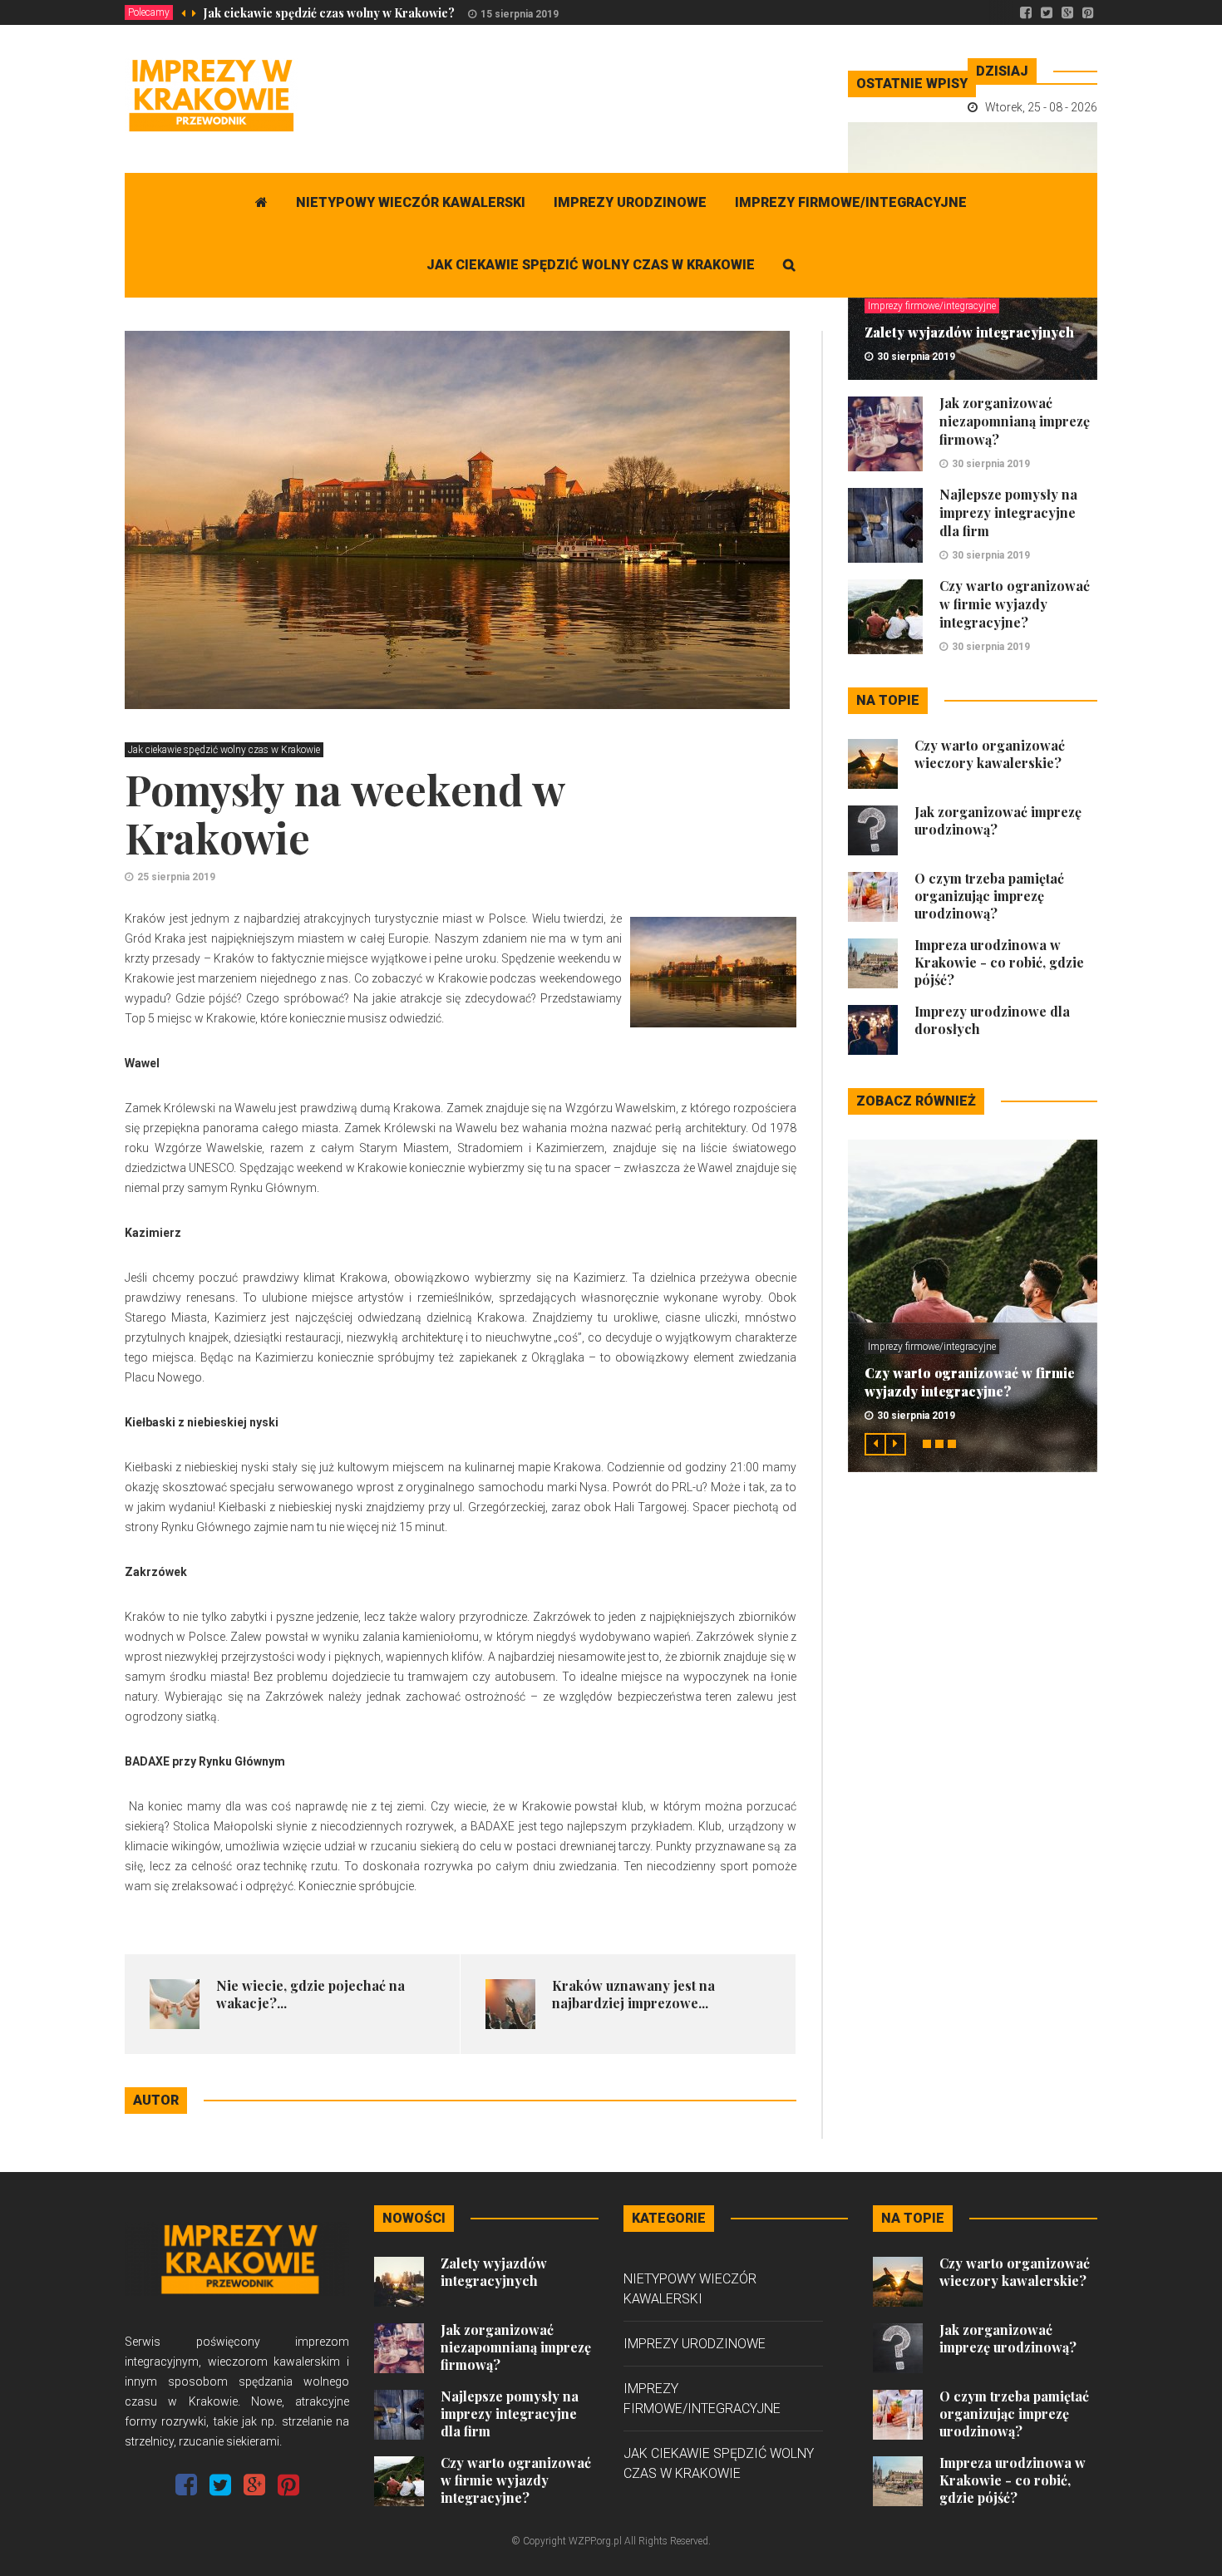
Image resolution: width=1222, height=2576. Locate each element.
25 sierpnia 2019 (176, 877)
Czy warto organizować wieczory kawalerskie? (990, 754)
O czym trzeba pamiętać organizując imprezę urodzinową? (989, 896)
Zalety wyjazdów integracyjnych (969, 332)
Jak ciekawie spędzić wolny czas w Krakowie (591, 265)
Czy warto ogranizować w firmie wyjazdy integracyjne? (1015, 604)
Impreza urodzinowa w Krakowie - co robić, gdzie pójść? (999, 962)
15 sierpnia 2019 (520, 14)
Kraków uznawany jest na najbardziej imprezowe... (633, 1994)
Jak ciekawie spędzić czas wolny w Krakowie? (329, 13)
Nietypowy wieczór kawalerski (411, 202)
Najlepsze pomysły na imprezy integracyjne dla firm (1008, 512)
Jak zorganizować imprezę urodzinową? (1008, 2338)
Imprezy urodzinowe (630, 202)
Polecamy (149, 12)
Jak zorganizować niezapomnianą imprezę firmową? (1015, 421)
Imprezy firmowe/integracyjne (851, 202)
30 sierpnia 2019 (916, 357)
